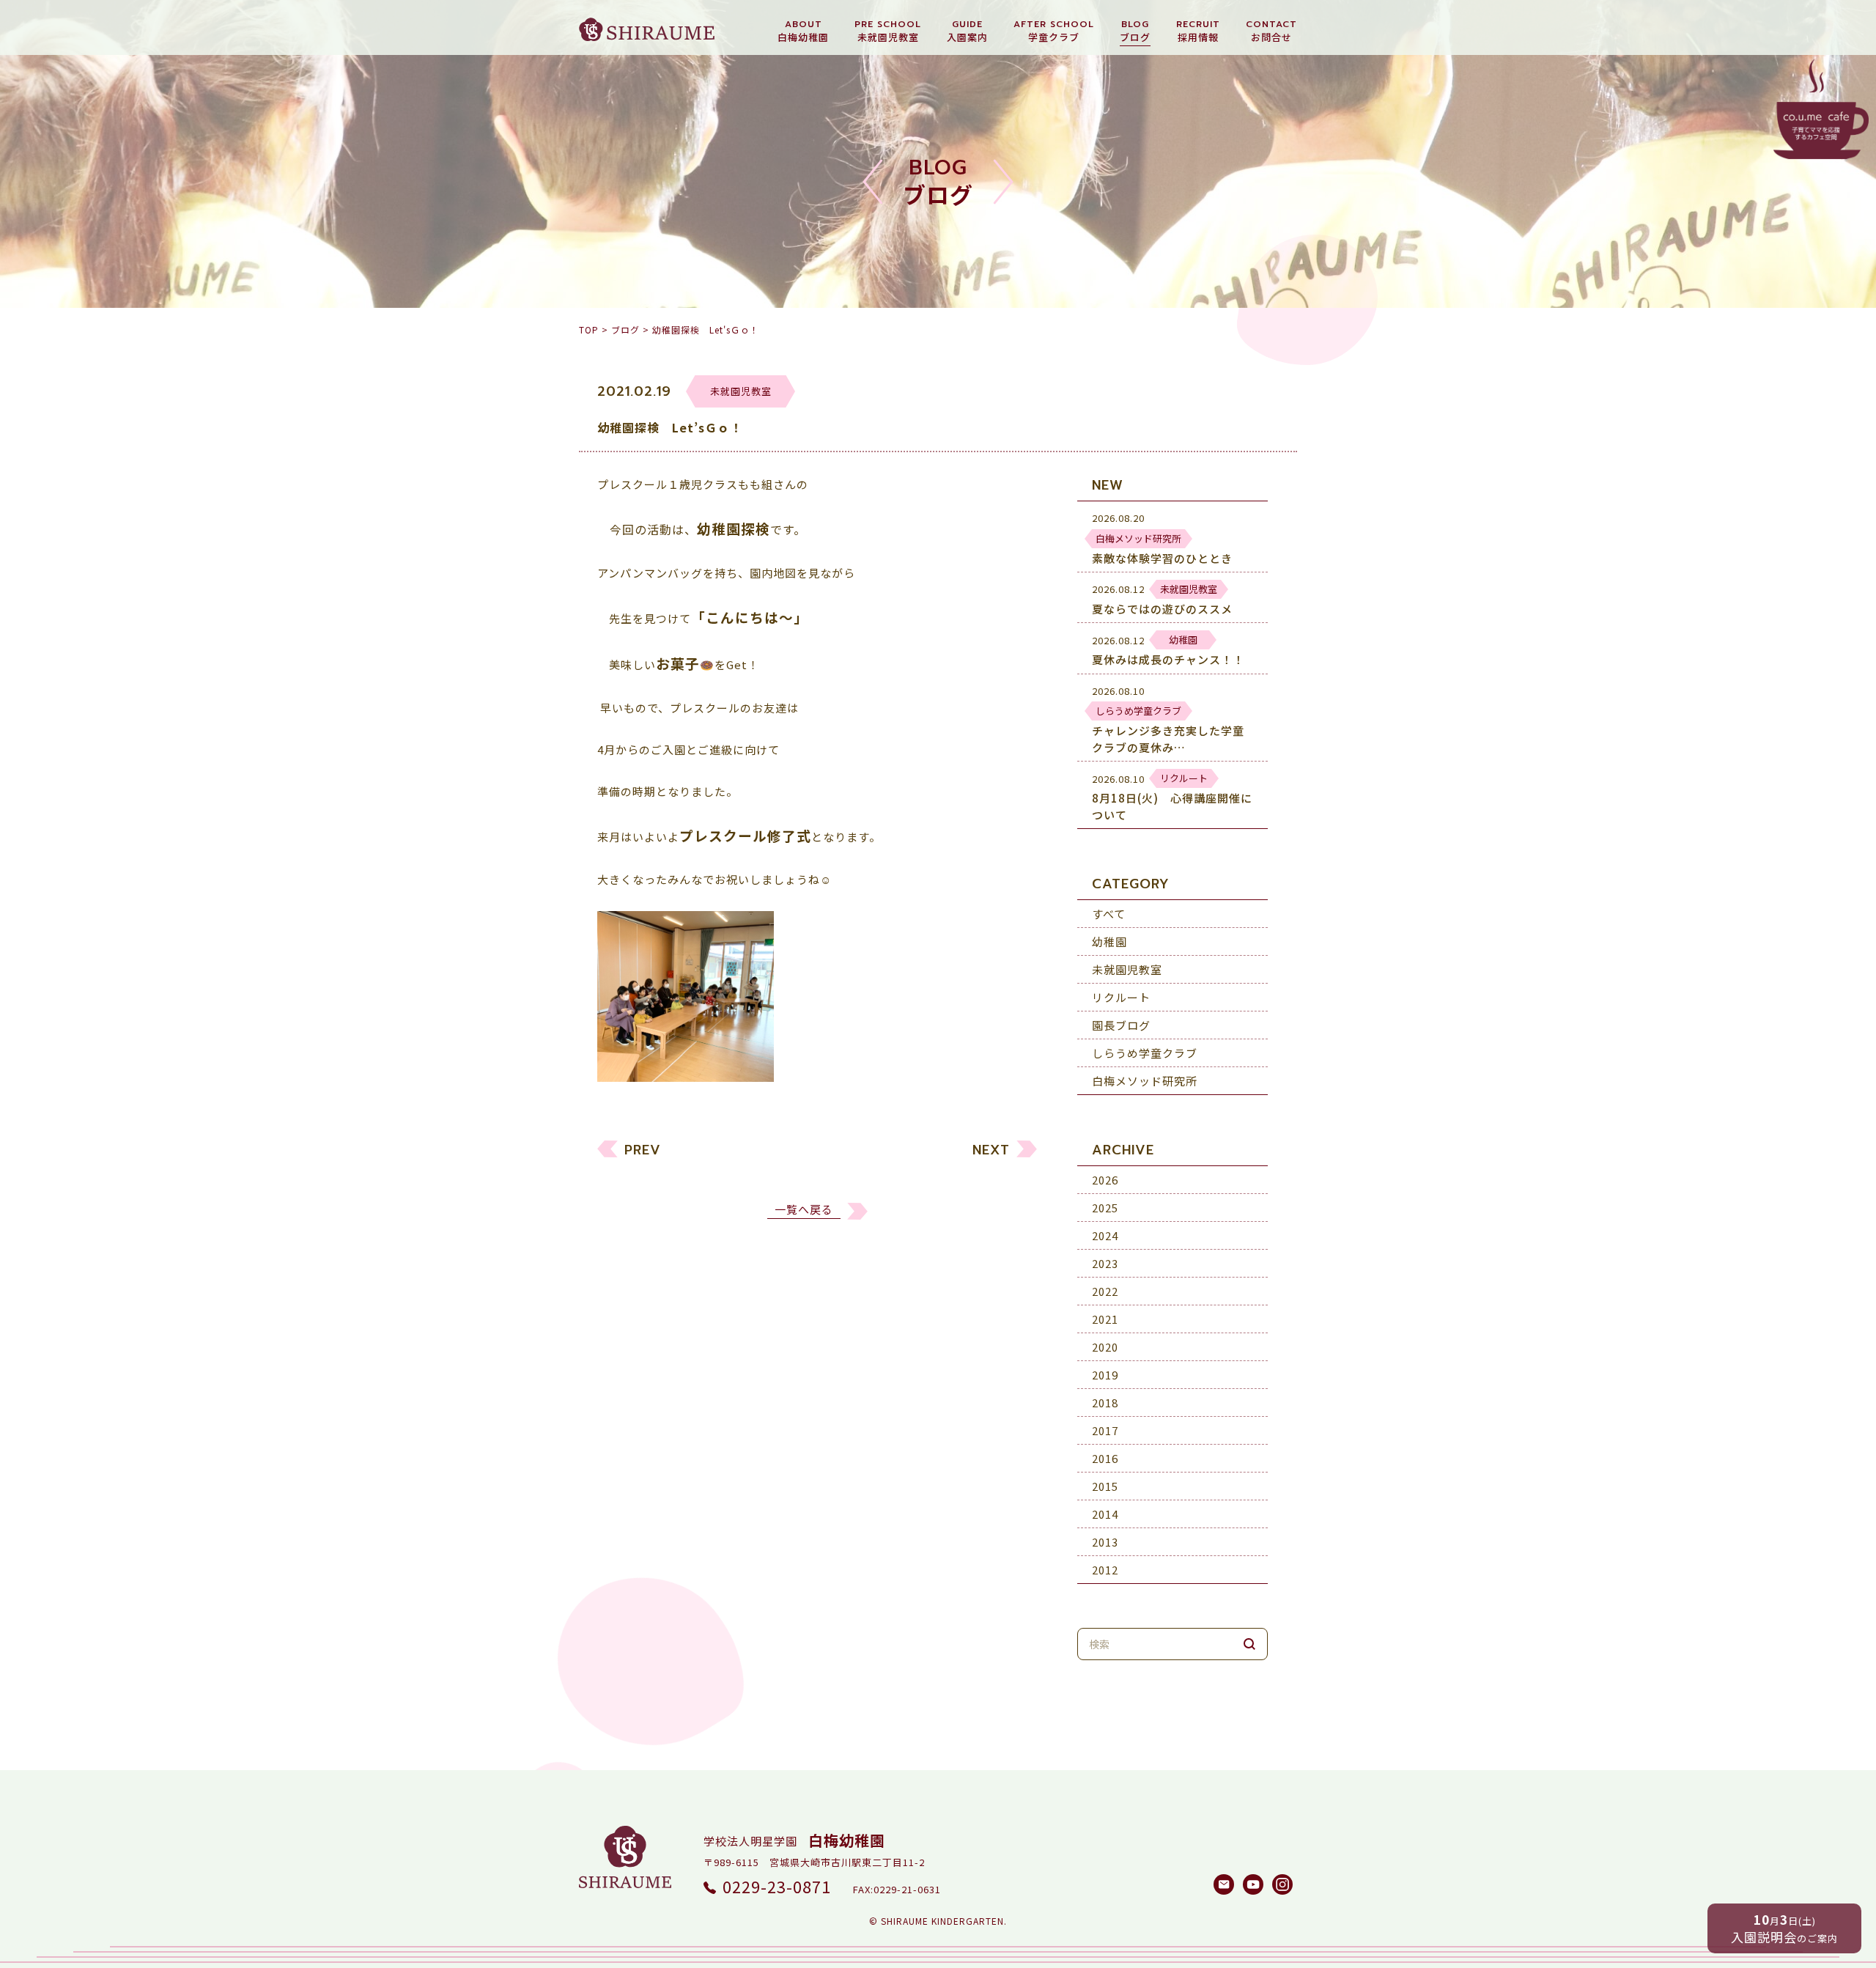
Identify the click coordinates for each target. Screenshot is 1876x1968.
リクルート (1121, 997)
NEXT (991, 1150)
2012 (1105, 1570)
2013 (1105, 1542)
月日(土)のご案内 (1784, 1928)
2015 (1105, 1486)
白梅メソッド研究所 (1145, 1081)
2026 (1105, 1180)
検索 (1249, 1644)
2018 (1105, 1403)
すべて (1109, 914)
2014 (1105, 1514)
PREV (643, 1150)
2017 (1105, 1430)
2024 (1105, 1235)
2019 (1105, 1375)
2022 (1105, 1291)
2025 (1105, 1208)
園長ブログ (1121, 1025)
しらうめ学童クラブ (1145, 1053)
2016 (1105, 1458)
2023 (1105, 1263)
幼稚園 (1109, 941)
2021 (1105, 1319)
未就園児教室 (1127, 969)
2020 (1105, 1347)
